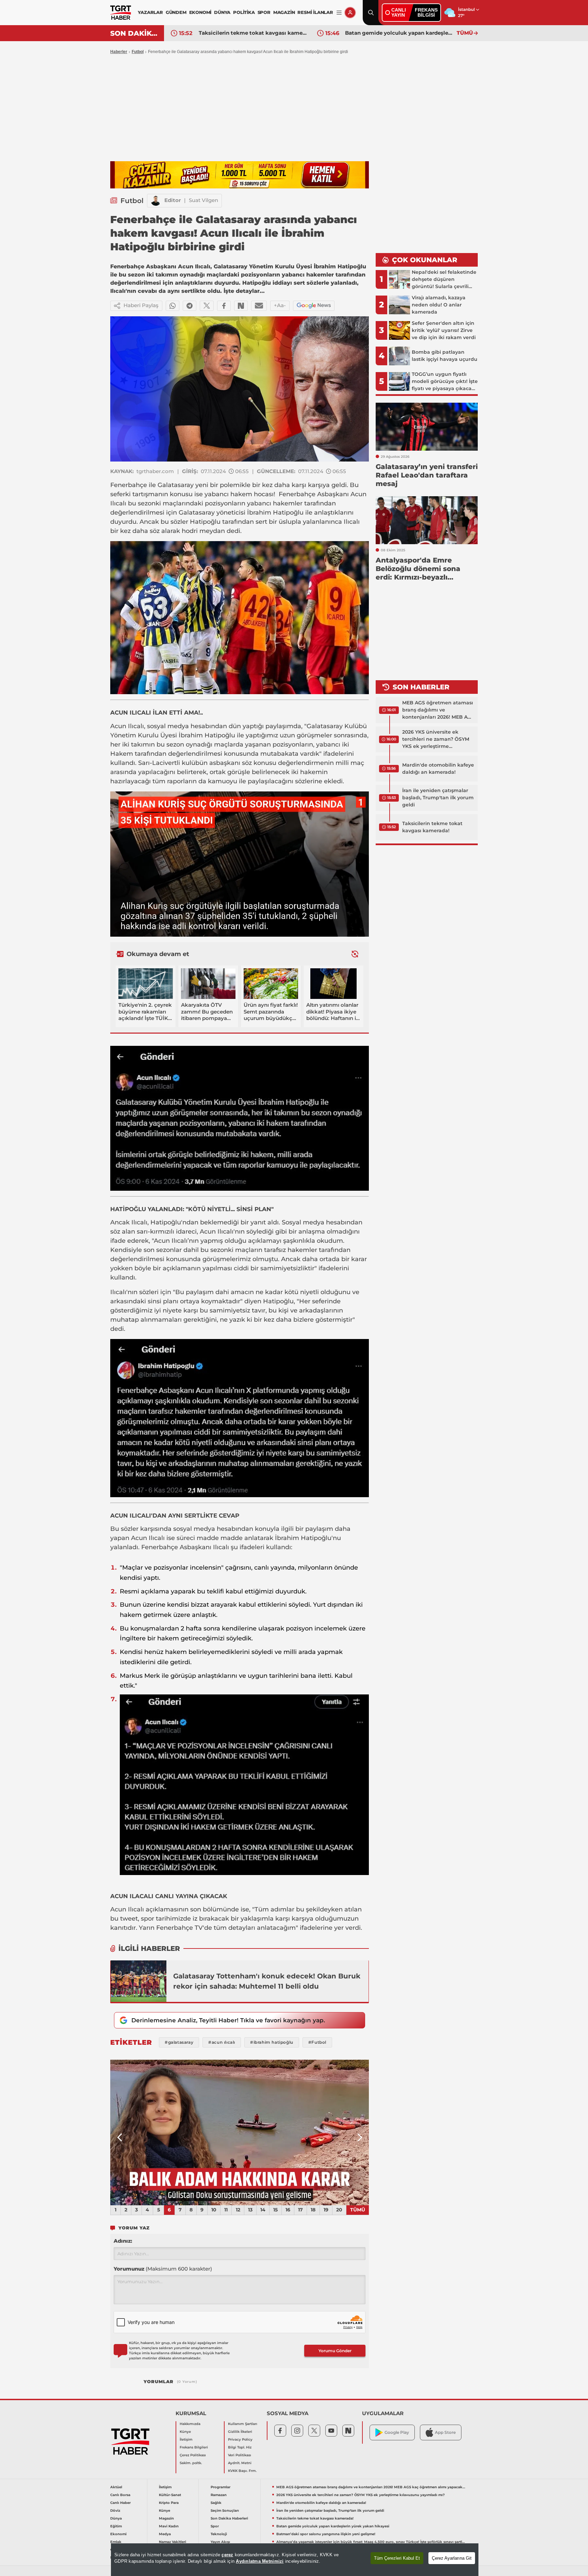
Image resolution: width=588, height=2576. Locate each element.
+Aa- (280, 305)
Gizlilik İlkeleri (240, 2432)
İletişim (186, 2439)
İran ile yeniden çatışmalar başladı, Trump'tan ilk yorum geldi (438, 798)
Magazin (166, 2518)
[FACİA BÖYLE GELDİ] (240, 2132)
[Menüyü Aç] (339, 13)
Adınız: (123, 2241)
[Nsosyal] (241, 306)
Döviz (115, 2511)
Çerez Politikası (193, 2455)
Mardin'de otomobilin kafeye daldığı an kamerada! (438, 768)
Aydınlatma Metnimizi (260, 2561)
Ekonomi (118, 2534)
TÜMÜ (465, 33)
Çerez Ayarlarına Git (452, 2558)
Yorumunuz (163, 2269)
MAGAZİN (284, 12)
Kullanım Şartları (243, 2424)
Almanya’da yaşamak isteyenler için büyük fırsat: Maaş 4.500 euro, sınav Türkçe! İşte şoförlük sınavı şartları (371, 2542)
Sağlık (216, 2503)
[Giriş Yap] (350, 13)
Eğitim (116, 2526)
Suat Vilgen (203, 200)
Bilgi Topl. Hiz (240, 2447)
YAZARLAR (150, 12)
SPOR (264, 12)
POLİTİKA (244, 12)
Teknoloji (219, 2534)
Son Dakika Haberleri (229, 2518)
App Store (445, 2432)
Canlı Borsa (120, 2495)
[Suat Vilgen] (156, 201)
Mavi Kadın (169, 2526)
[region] (295, 2560)
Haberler (119, 52)
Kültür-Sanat (170, 2495)
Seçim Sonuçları (225, 2511)
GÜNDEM (176, 12)
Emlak (116, 2542)
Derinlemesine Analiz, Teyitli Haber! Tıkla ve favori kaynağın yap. (228, 2020)
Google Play (397, 2432)
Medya (165, 2534)
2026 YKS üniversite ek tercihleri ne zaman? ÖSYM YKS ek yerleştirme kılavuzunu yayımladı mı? (436, 739)
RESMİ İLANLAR (315, 12)
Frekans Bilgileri (194, 2447)
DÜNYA (222, 12)
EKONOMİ (200, 12)
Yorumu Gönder (335, 2351)
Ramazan (219, 2495)
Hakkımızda (190, 2424)
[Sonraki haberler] (355, 954)
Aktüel (116, 2487)
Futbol (138, 52)
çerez (227, 2555)
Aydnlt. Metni (240, 2463)
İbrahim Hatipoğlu (275, 513)
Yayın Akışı (220, 2542)
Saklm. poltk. (191, 2463)
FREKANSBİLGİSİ (426, 12)
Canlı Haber (120, 2503)
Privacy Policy (240, 2439)
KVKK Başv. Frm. (242, 2471)
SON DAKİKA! (135, 33)
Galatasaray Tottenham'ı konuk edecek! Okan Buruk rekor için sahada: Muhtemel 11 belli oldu (267, 1981)
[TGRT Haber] (121, 13)
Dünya (116, 2518)
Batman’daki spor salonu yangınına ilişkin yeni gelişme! (399, 33)
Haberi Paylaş (141, 305)
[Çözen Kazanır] (240, 175)
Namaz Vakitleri (173, 2542)
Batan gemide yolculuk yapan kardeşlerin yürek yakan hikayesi (253, 33)
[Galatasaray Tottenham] (138, 1981)
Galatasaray (176, 485)
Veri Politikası (240, 2455)
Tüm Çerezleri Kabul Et (397, 2558)
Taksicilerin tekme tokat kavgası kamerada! (432, 827)
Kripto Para (169, 2503)
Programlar (220, 2487)
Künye (185, 2432)
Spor (215, 2526)
